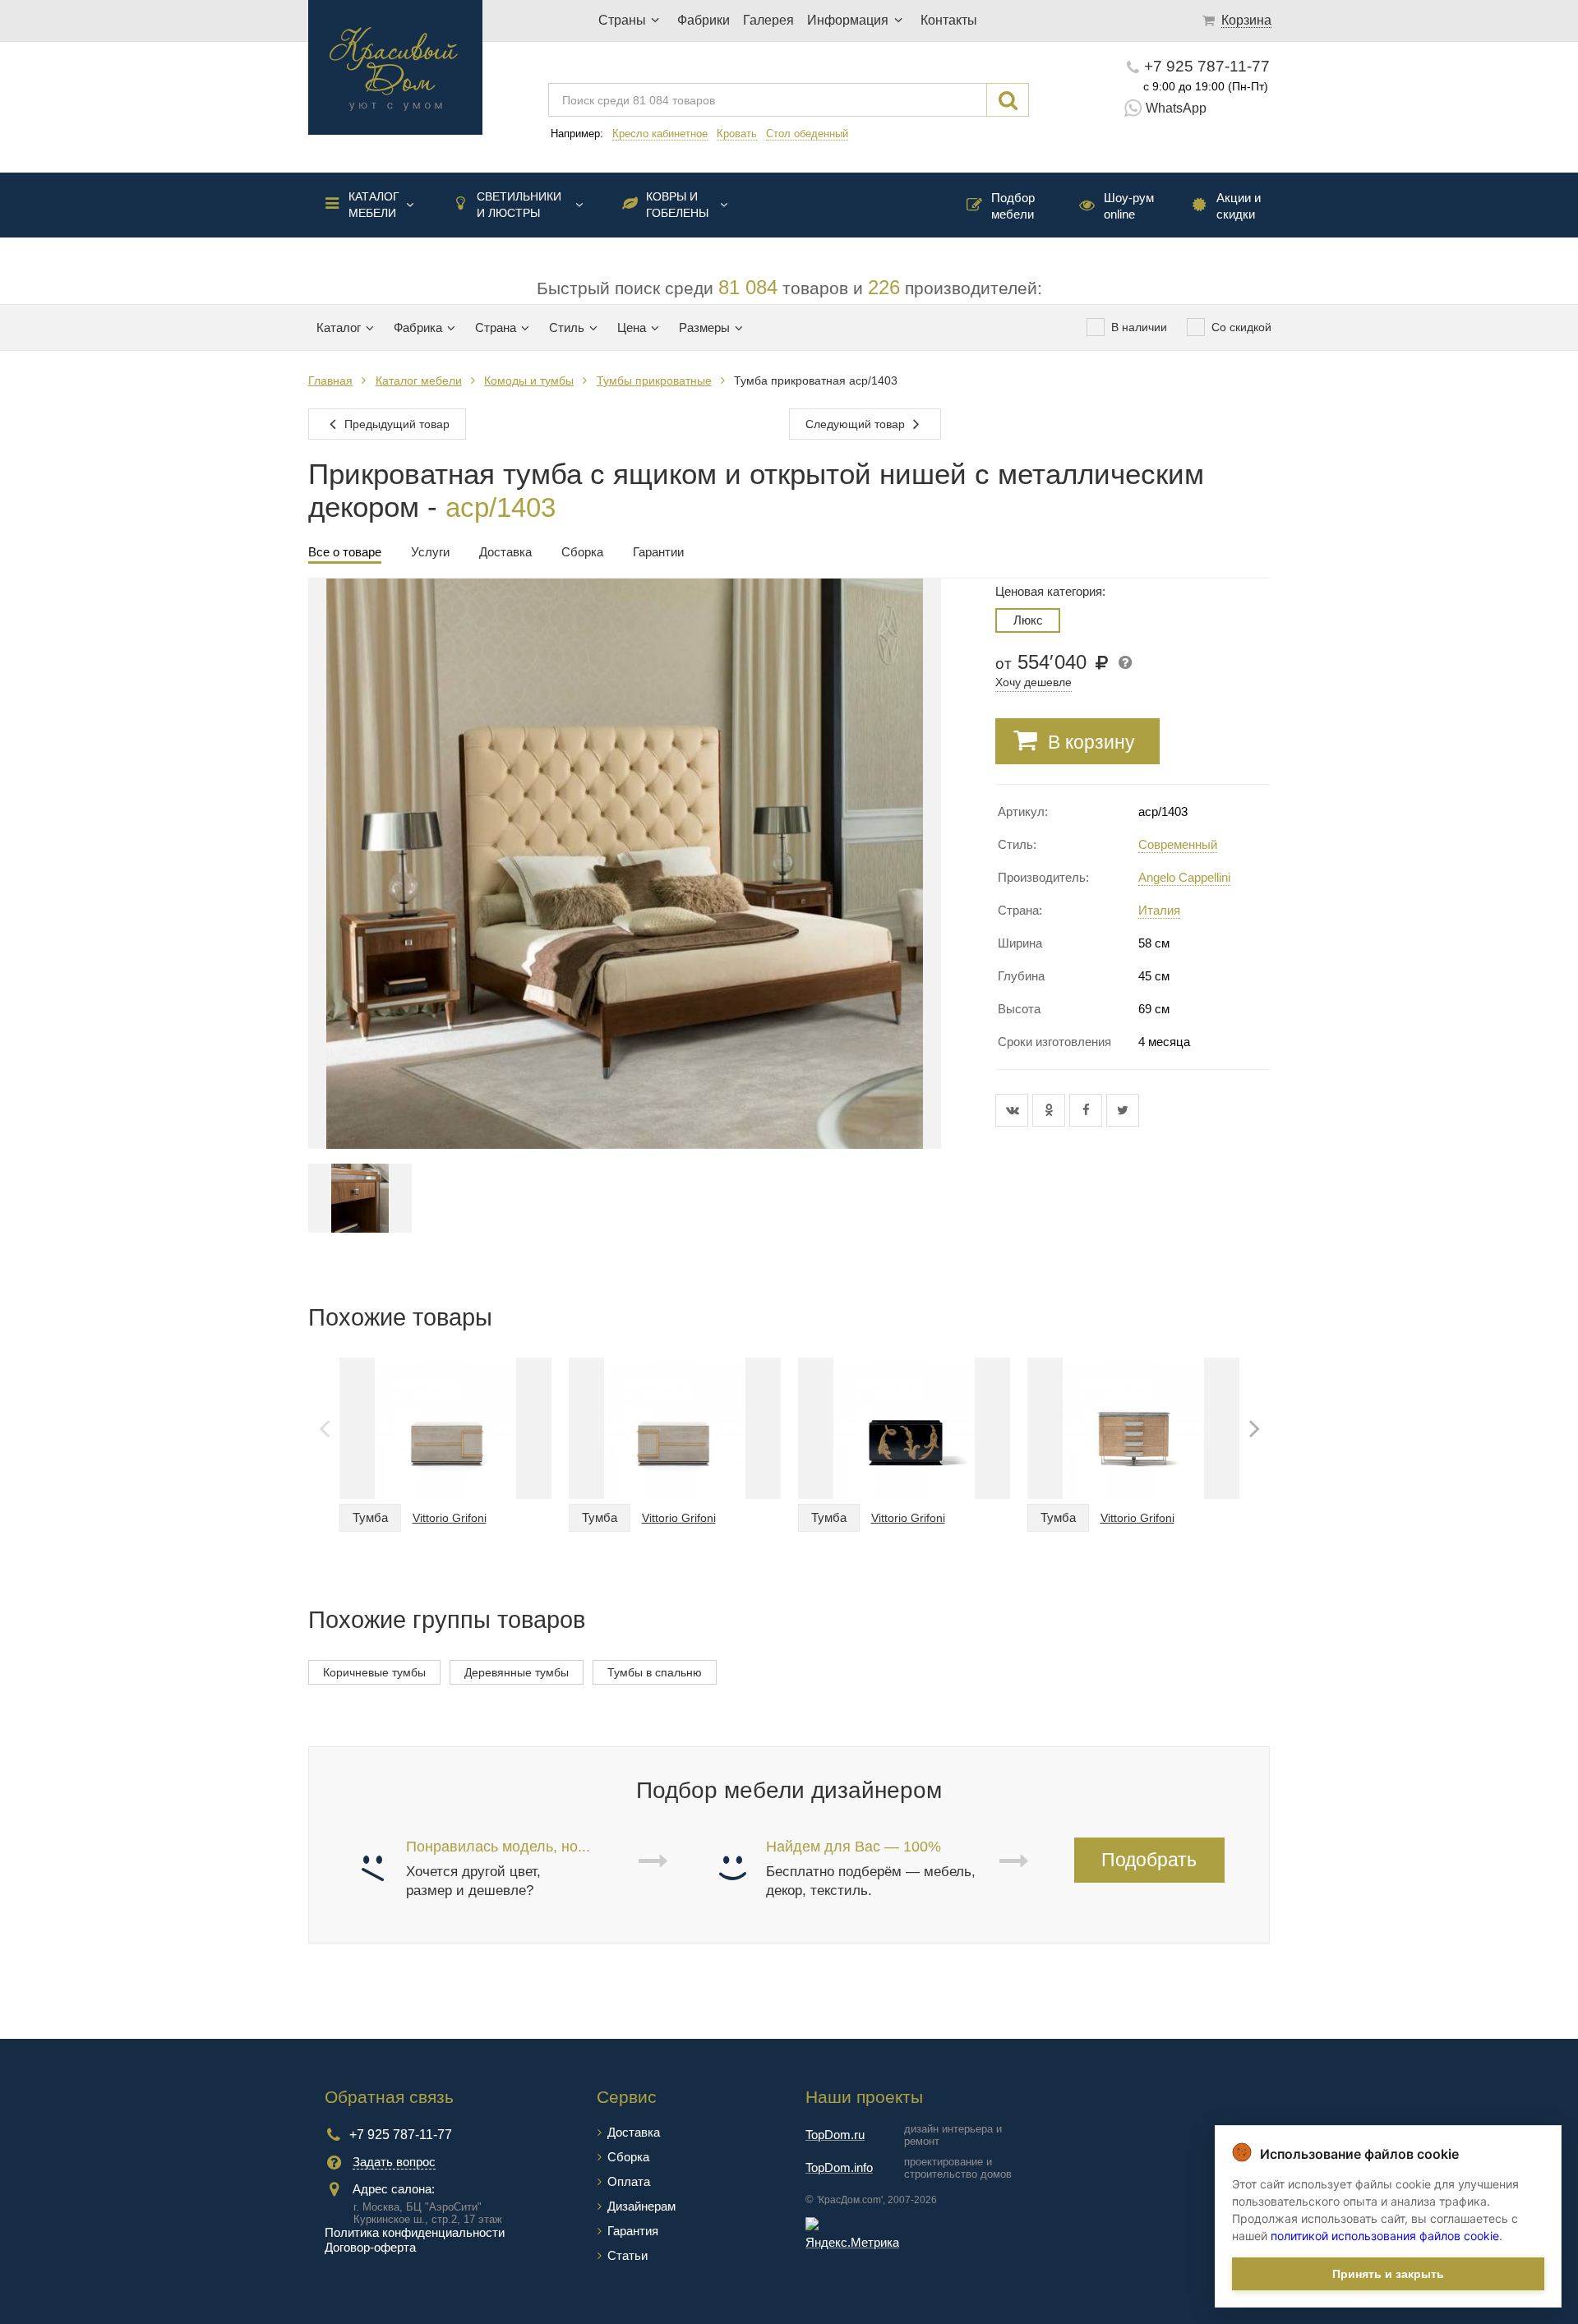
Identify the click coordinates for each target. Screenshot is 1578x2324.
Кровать (737, 134)
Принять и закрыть (1388, 2274)
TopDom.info (839, 2167)
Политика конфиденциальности (415, 2232)
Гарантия (633, 2231)
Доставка (634, 2132)
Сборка (628, 2157)
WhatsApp (1176, 108)
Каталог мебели (374, 205)
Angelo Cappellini (1184, 877)
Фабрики (704, 20)
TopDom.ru (835, 2135)
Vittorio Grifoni (450, 1518)
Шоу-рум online (1129, 206)
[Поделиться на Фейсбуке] (1088, 1110)
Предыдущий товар (395, 424)
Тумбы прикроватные (654, 380)
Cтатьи (628, 2255)
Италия (1159, 910)
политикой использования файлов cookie (1385, 2236)
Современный (1178, 844)
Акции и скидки (1239, 206)
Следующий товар (857, 424)
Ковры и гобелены (677, 205)
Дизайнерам (641, 2206)
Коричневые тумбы (374, 1672)
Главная (330, 380)
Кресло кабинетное (660, 134)
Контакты (949, 20)
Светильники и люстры (519, 205)
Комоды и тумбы (529, 380)
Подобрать (1149, 1860)
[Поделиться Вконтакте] (1014, 1110)
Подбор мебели (1013, 206)
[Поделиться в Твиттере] (1123, 1110)
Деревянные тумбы (517, 1672)
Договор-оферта (370, 2247)
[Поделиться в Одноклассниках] (1051, 1110)
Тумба (370, 1517)
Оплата (629, 2181)
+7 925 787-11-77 (1207, 66)
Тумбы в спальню (655, 1672)
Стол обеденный (807, 134)
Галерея (768, 20)
